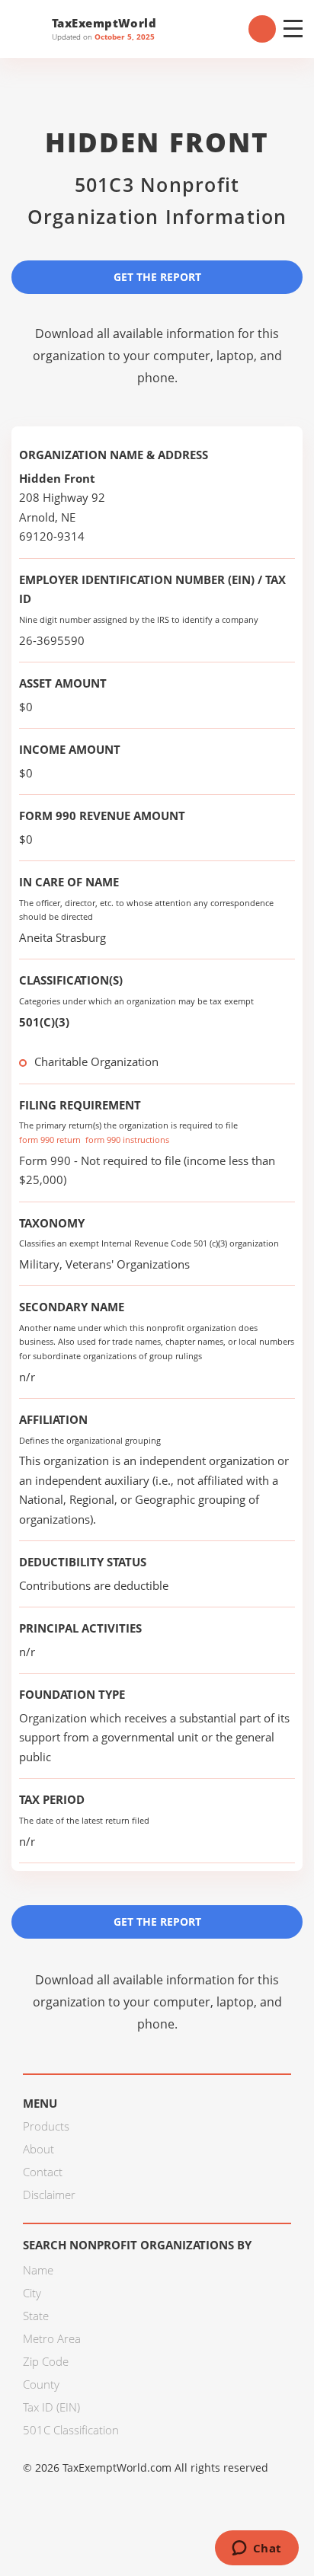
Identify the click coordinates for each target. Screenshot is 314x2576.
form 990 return (50, 1140)
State (36, 2316)
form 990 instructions (127, 1140)
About (38, 2149)
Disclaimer (49, 2195)
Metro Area (52, 2338)
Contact (43, 2172)
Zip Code (46, 2361)
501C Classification (71, 2430)
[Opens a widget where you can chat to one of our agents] (256, 2549)
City (32, 2293)
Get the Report (157, 277)
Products (46, 2126)
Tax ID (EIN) (51, 2407)
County (41, 2384)
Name (38, 2270)
